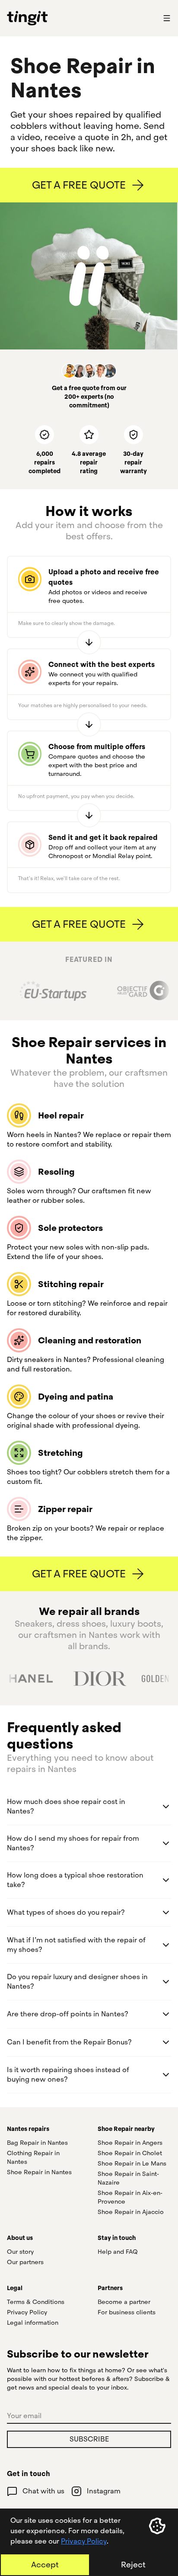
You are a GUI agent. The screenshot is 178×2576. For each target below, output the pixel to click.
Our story (20, 2252)
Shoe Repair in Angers (130, 2143)
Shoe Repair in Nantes (39, 2172)
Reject (133, 2565)
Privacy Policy (84, 2541)
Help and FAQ (118, 2252)
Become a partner (124, 2302)
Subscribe (89, 2439)
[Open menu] (167, 18)
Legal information (33, 2323)
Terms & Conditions (36, 2302)
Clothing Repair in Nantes (33, 2157)
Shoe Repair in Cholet (130, 2153)
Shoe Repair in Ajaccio (131, 2212)
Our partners (25, 2262)
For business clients (127, 2312)
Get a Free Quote (79, 185)
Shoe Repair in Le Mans (132, 2163)
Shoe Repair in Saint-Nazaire (128, 2178)
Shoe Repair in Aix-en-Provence (130, 2197)
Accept (45, 2565)
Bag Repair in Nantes (37, 2143)
